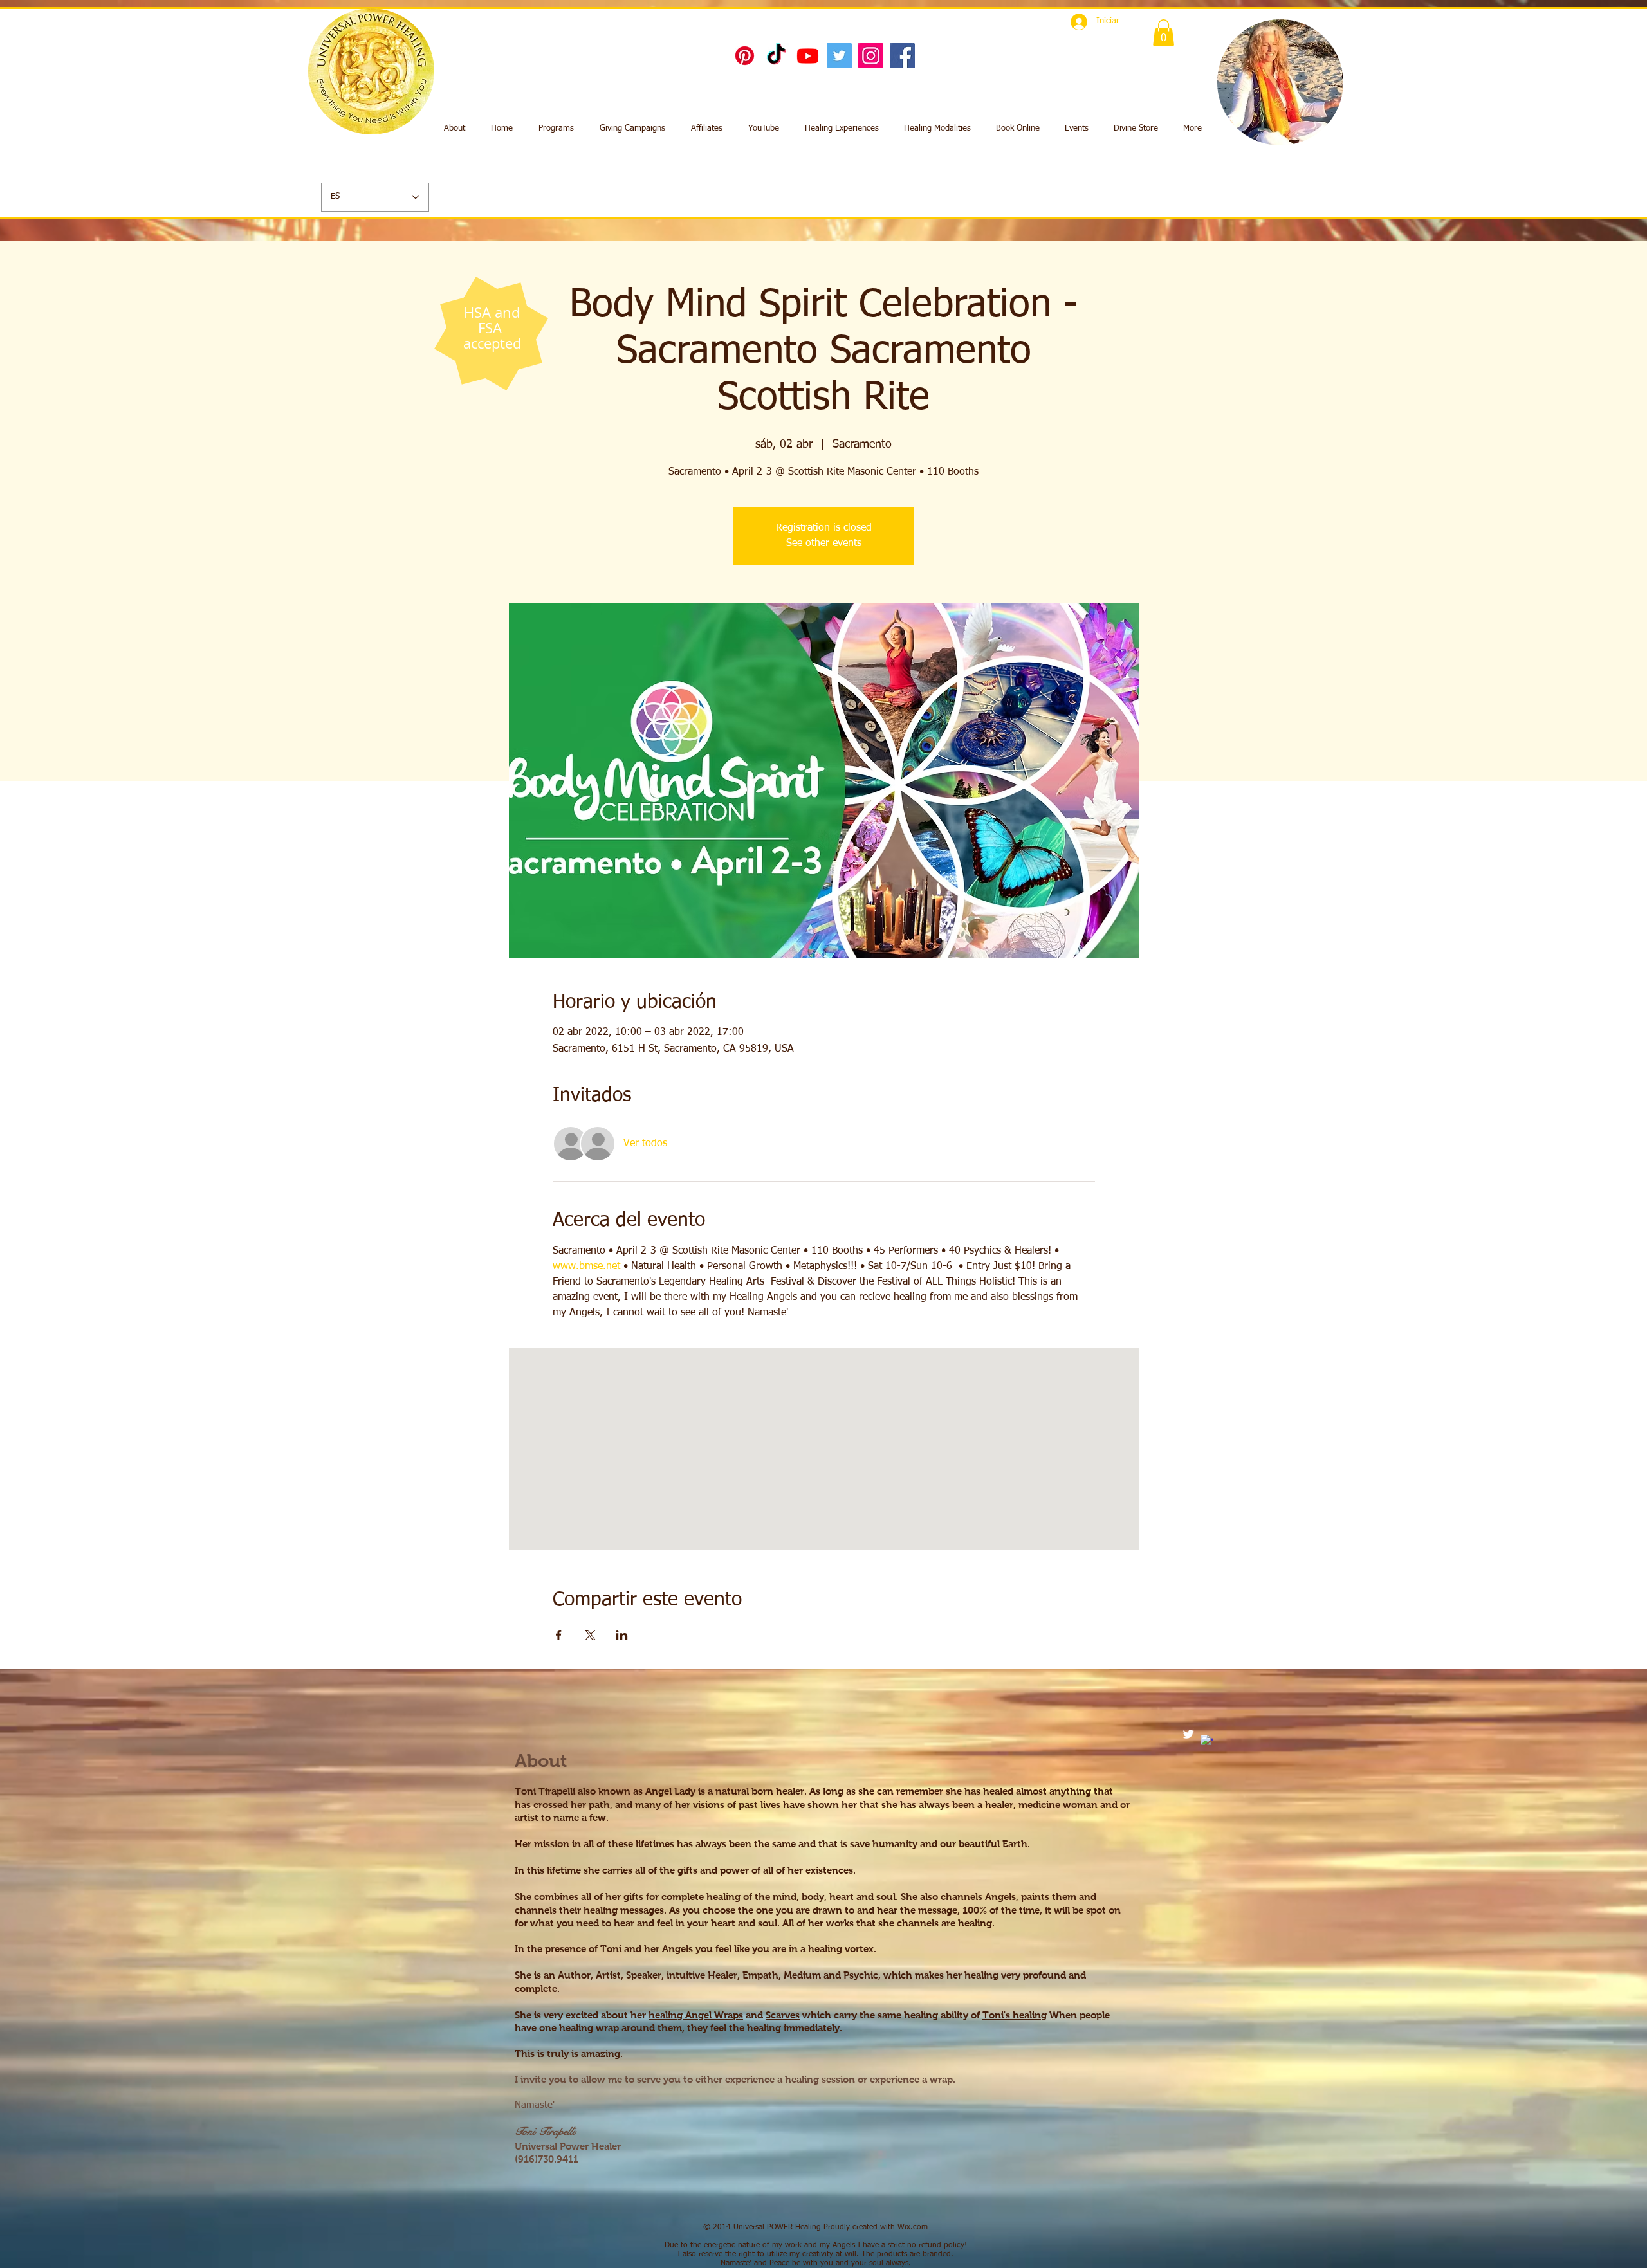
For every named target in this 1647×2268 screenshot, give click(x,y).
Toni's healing (1015, 2015)
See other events (824, 544)
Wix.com (913, 2227)
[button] (1164, 33)
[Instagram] (871, 56)
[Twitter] (839, 56)
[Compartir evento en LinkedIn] (622, 1635)
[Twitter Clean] (1188, 1734)
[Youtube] (808, 56)
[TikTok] (776, 56)
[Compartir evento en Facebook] (559, 1635)
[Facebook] (902, 56)
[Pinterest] (745, 56)
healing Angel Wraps (696, 2015)
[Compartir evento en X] (590, 1635)
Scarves (783, 2015)
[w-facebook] (1207, 1741)
